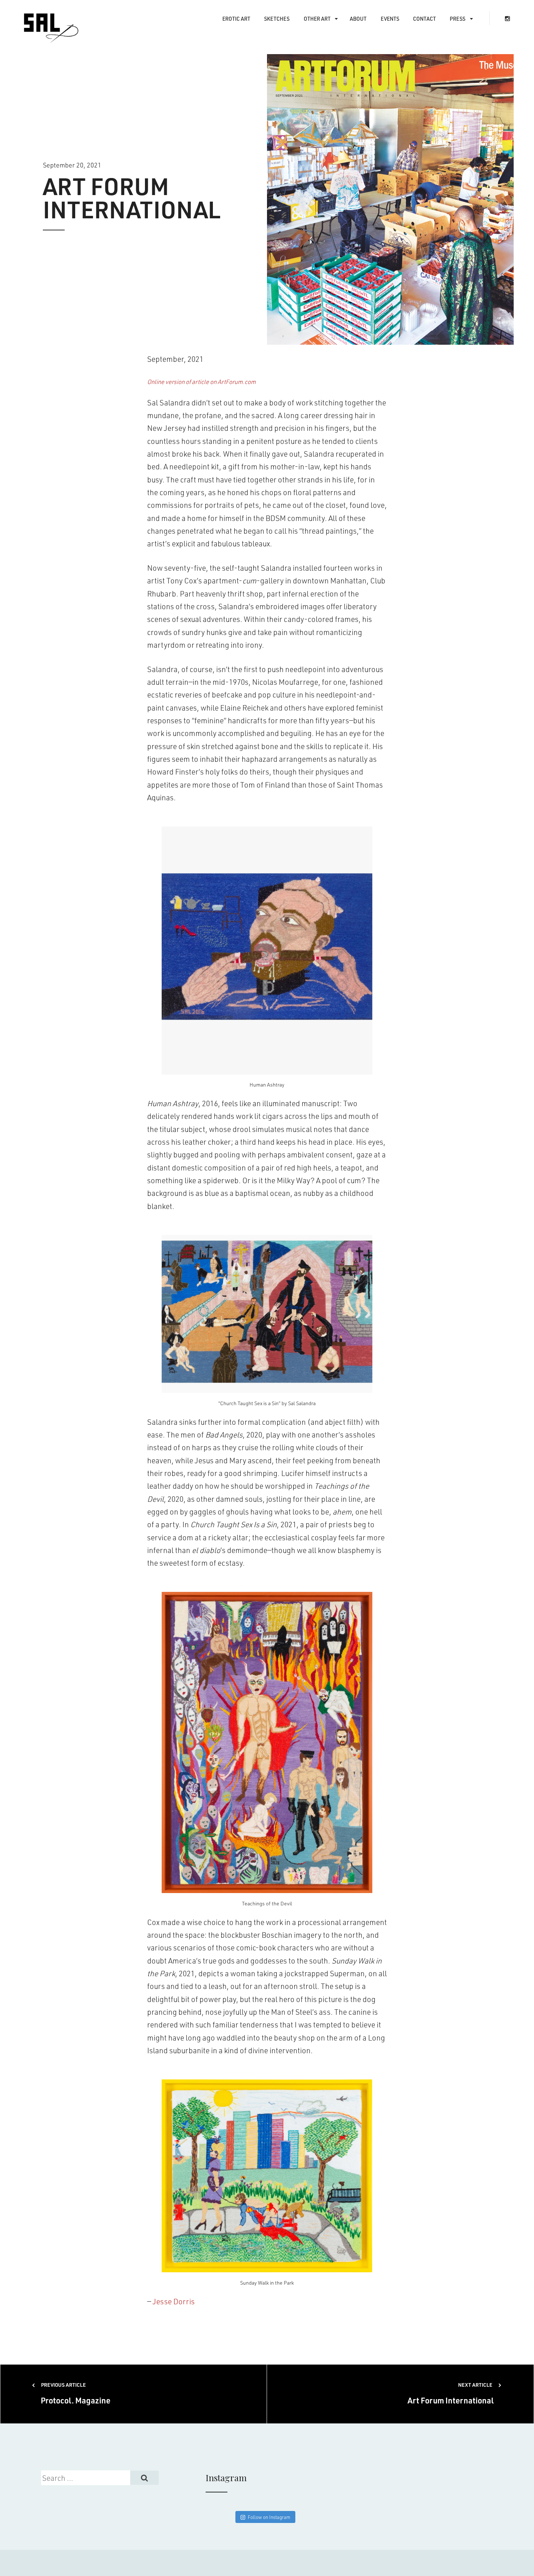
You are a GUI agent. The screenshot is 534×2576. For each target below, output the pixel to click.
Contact (424, 19)
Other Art (317, 19)
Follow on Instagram (269, 2517)
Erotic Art (236, 19)
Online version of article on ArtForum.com (201, 381)
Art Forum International (451, 2393)
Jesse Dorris (174, 2301)
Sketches (277, 19)
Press (458, 19)
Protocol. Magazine (76, 2393)
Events (390, 19)
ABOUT (358, 19)
